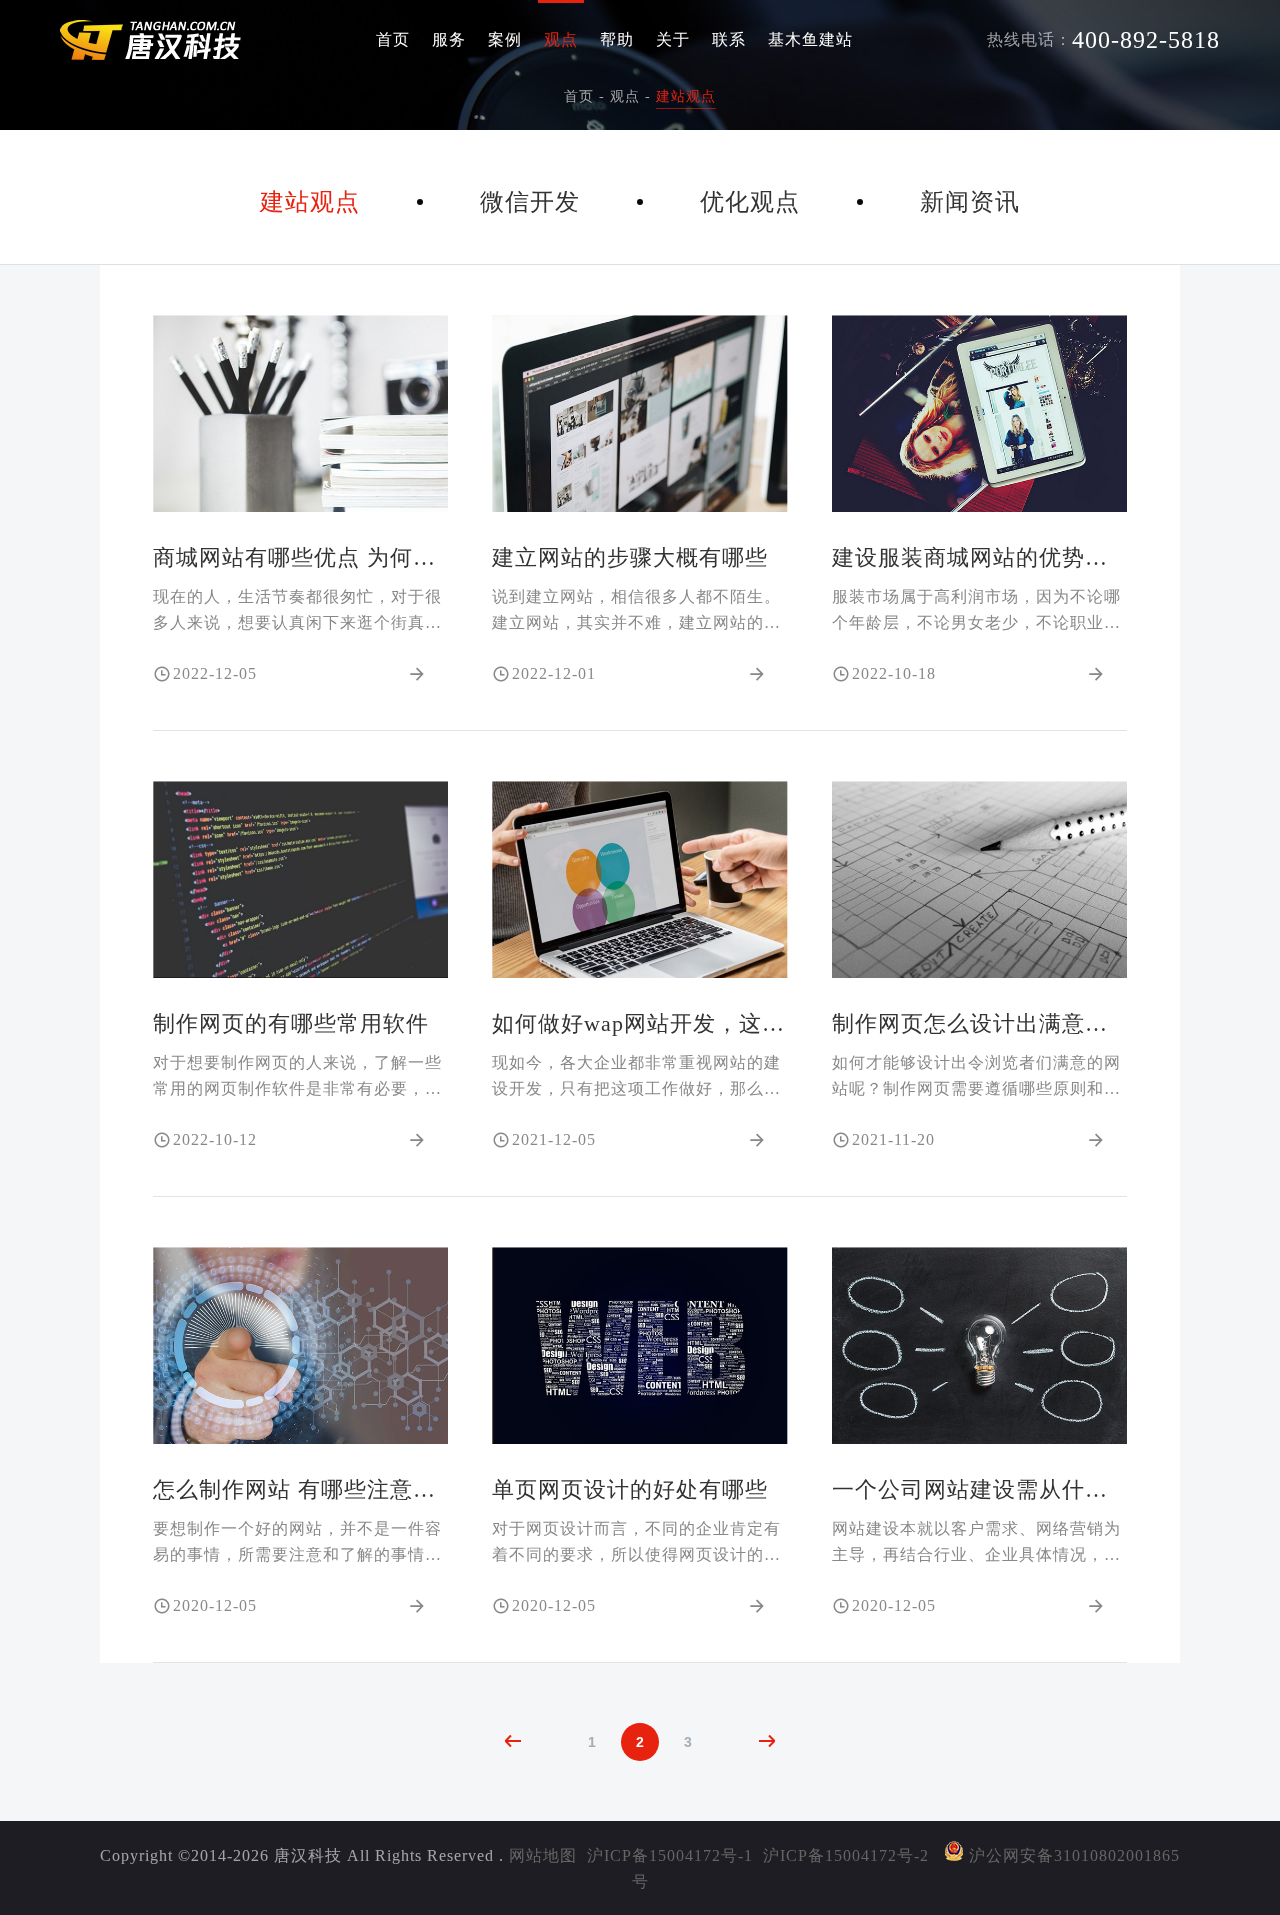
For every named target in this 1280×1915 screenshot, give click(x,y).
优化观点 (750, 202)
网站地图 (543, 1855)
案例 (505, 39)
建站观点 (686, 96)
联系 (729, 39)
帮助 (617, 39)
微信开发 (530, 202)
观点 (561, 39)
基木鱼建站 (810, 39)
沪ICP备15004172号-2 (846, 1855)
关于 (673, 39)
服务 (449, 39)
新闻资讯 (970, 202)
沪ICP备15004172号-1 (670, 1855)
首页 (393, 39)
